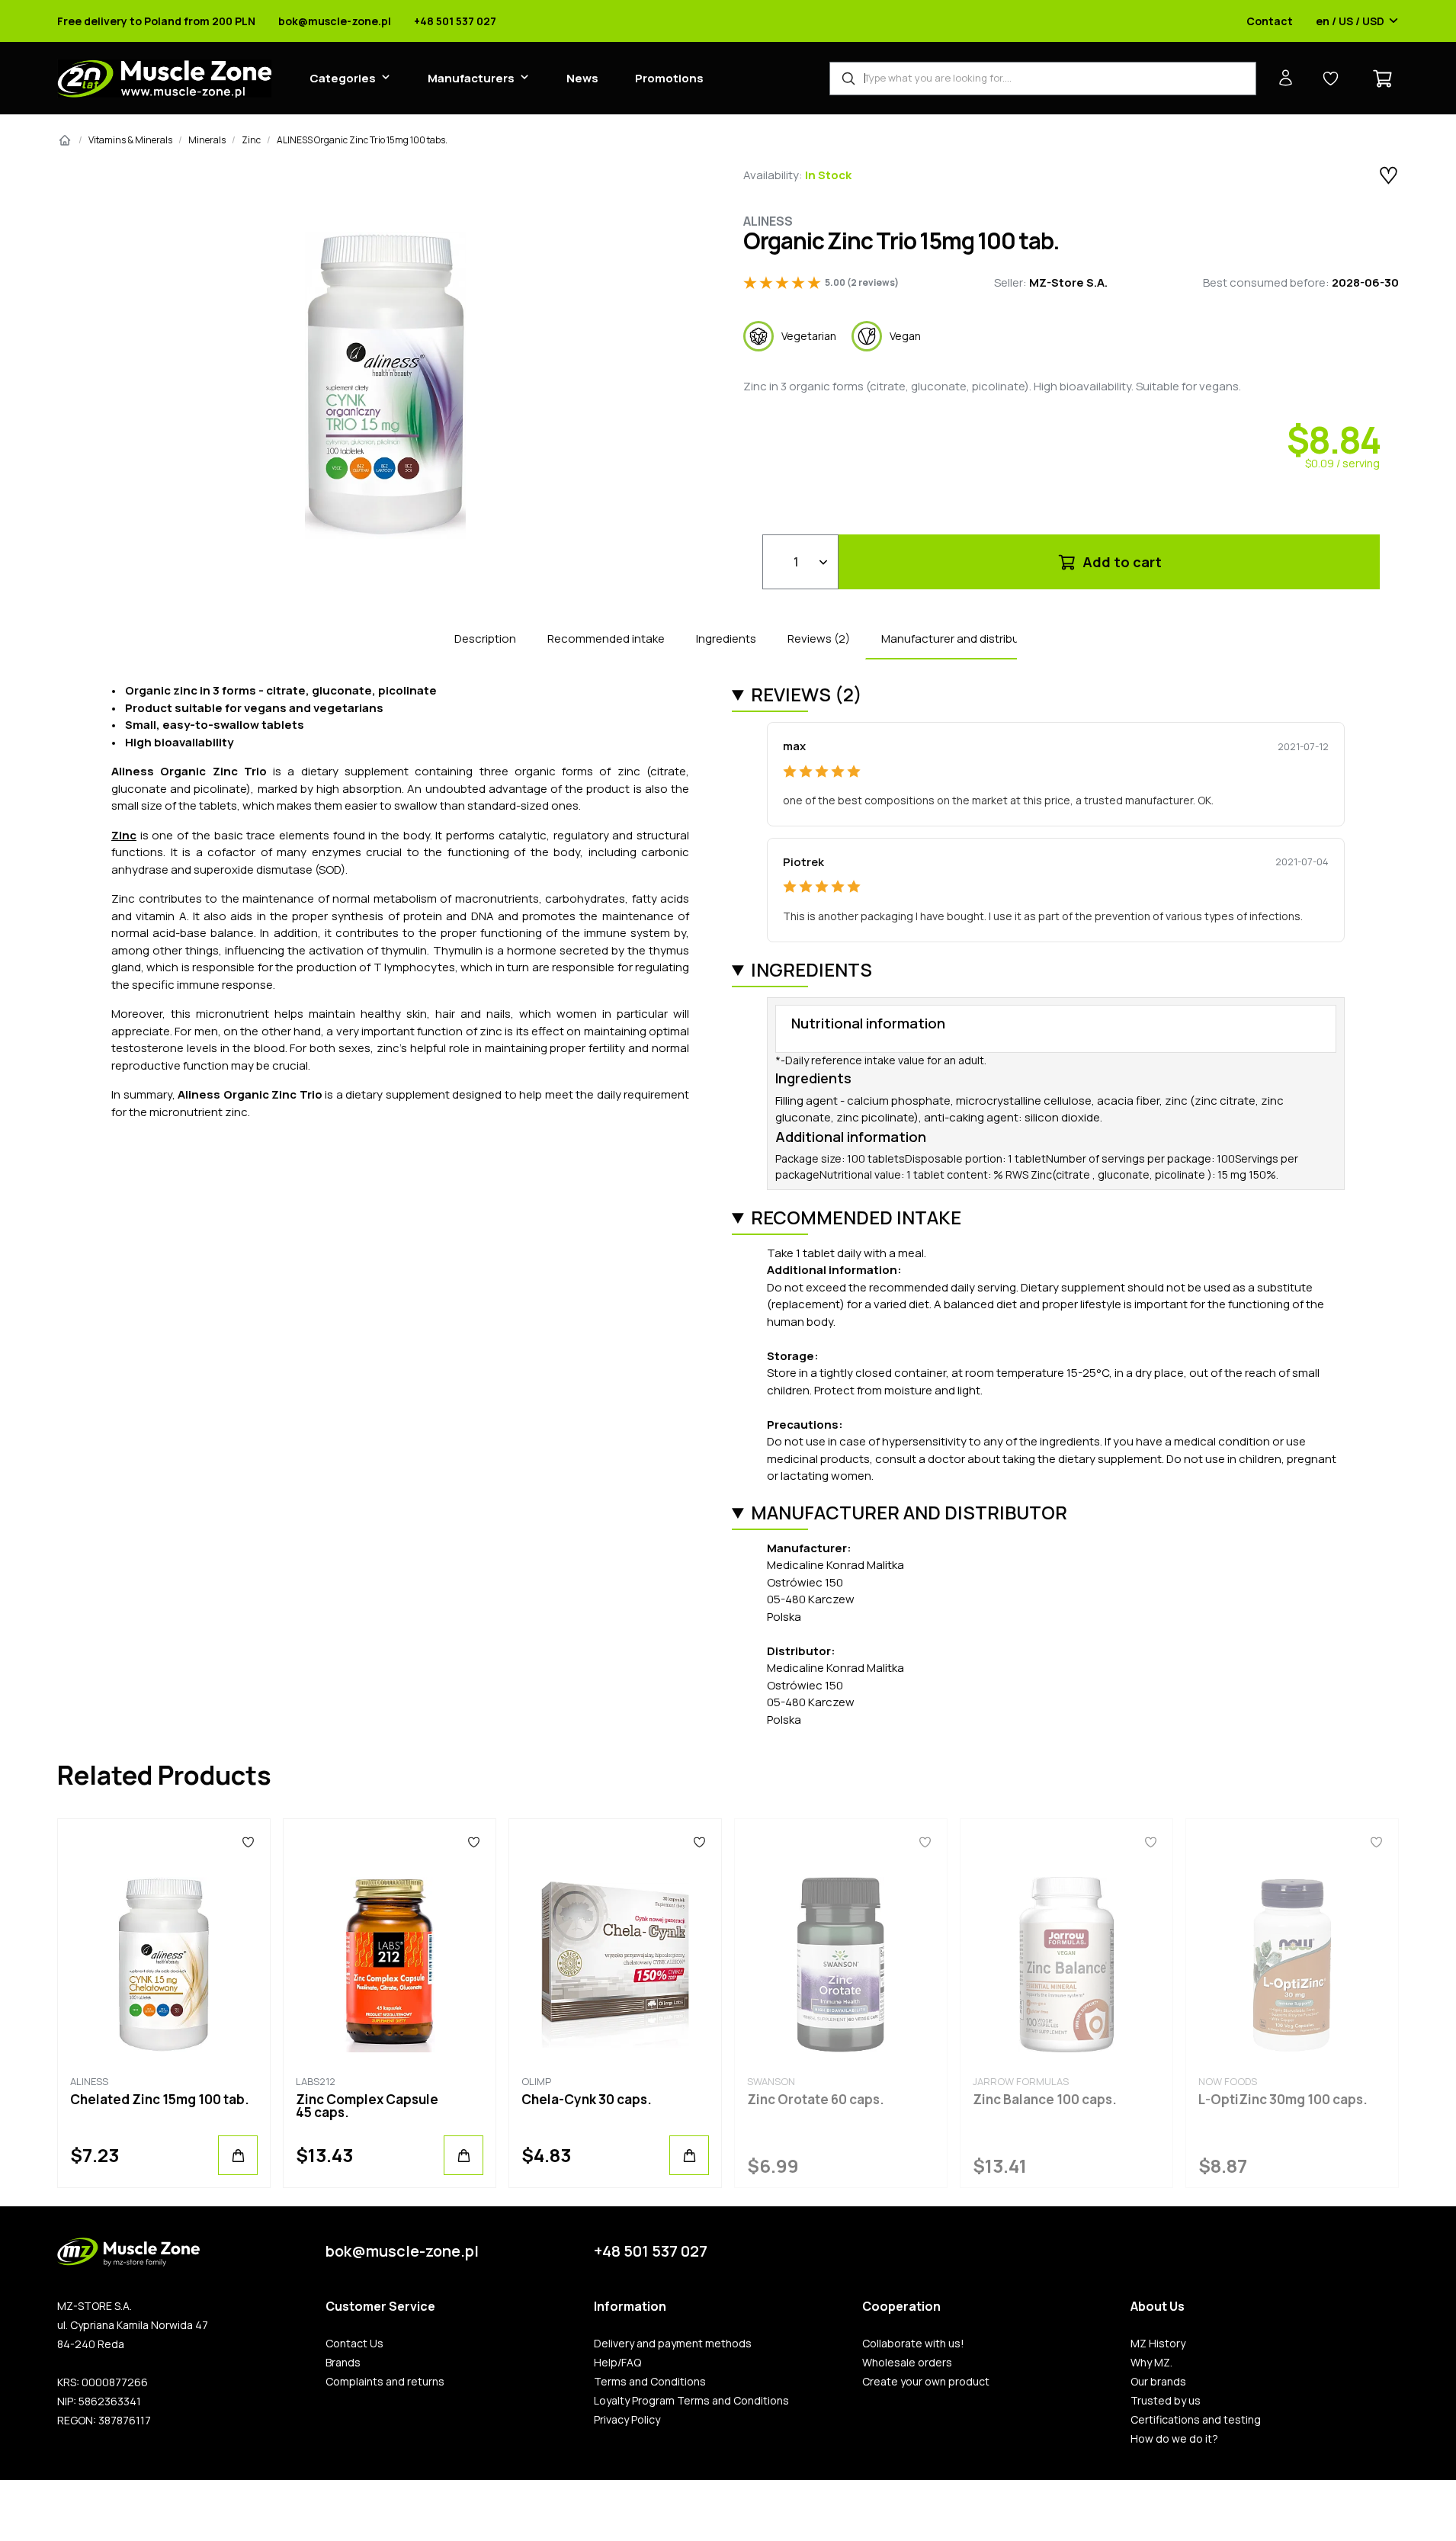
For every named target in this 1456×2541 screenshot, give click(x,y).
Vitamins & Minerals (130, 140)
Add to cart (1121, 562)
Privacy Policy (627, 2420)
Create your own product (926, 2382)
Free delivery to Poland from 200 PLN (156, 21)
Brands (343, 2363)
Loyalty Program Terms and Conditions (691, 2401)
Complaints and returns (385, 2382)
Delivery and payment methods (673, 2344)
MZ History (1158, 2344)
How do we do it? (1174, 2439)
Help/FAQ (617, 2363)
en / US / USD (1350, 21)
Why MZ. (1151, 2363)
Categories (343, 78)
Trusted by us (1166, 2401)
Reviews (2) (819, 638)
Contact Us (354, 2344)
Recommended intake (606, 638)
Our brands (1158, 2382)
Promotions (669, 78)
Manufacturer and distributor (958, 638)
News (582, 78)
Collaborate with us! (913, 2344)
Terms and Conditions (650, 2382)
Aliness (768, 221)
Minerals (207, 140)
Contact (1270, 21)
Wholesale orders (907, 2363)
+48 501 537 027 (455, 21)
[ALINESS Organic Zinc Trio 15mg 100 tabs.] (385, 385)
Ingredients (726, 638)
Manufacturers (471, 78)
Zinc (251, 140)
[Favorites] (248, 1842)
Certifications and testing (1196, 2420)
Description (485, 638)
